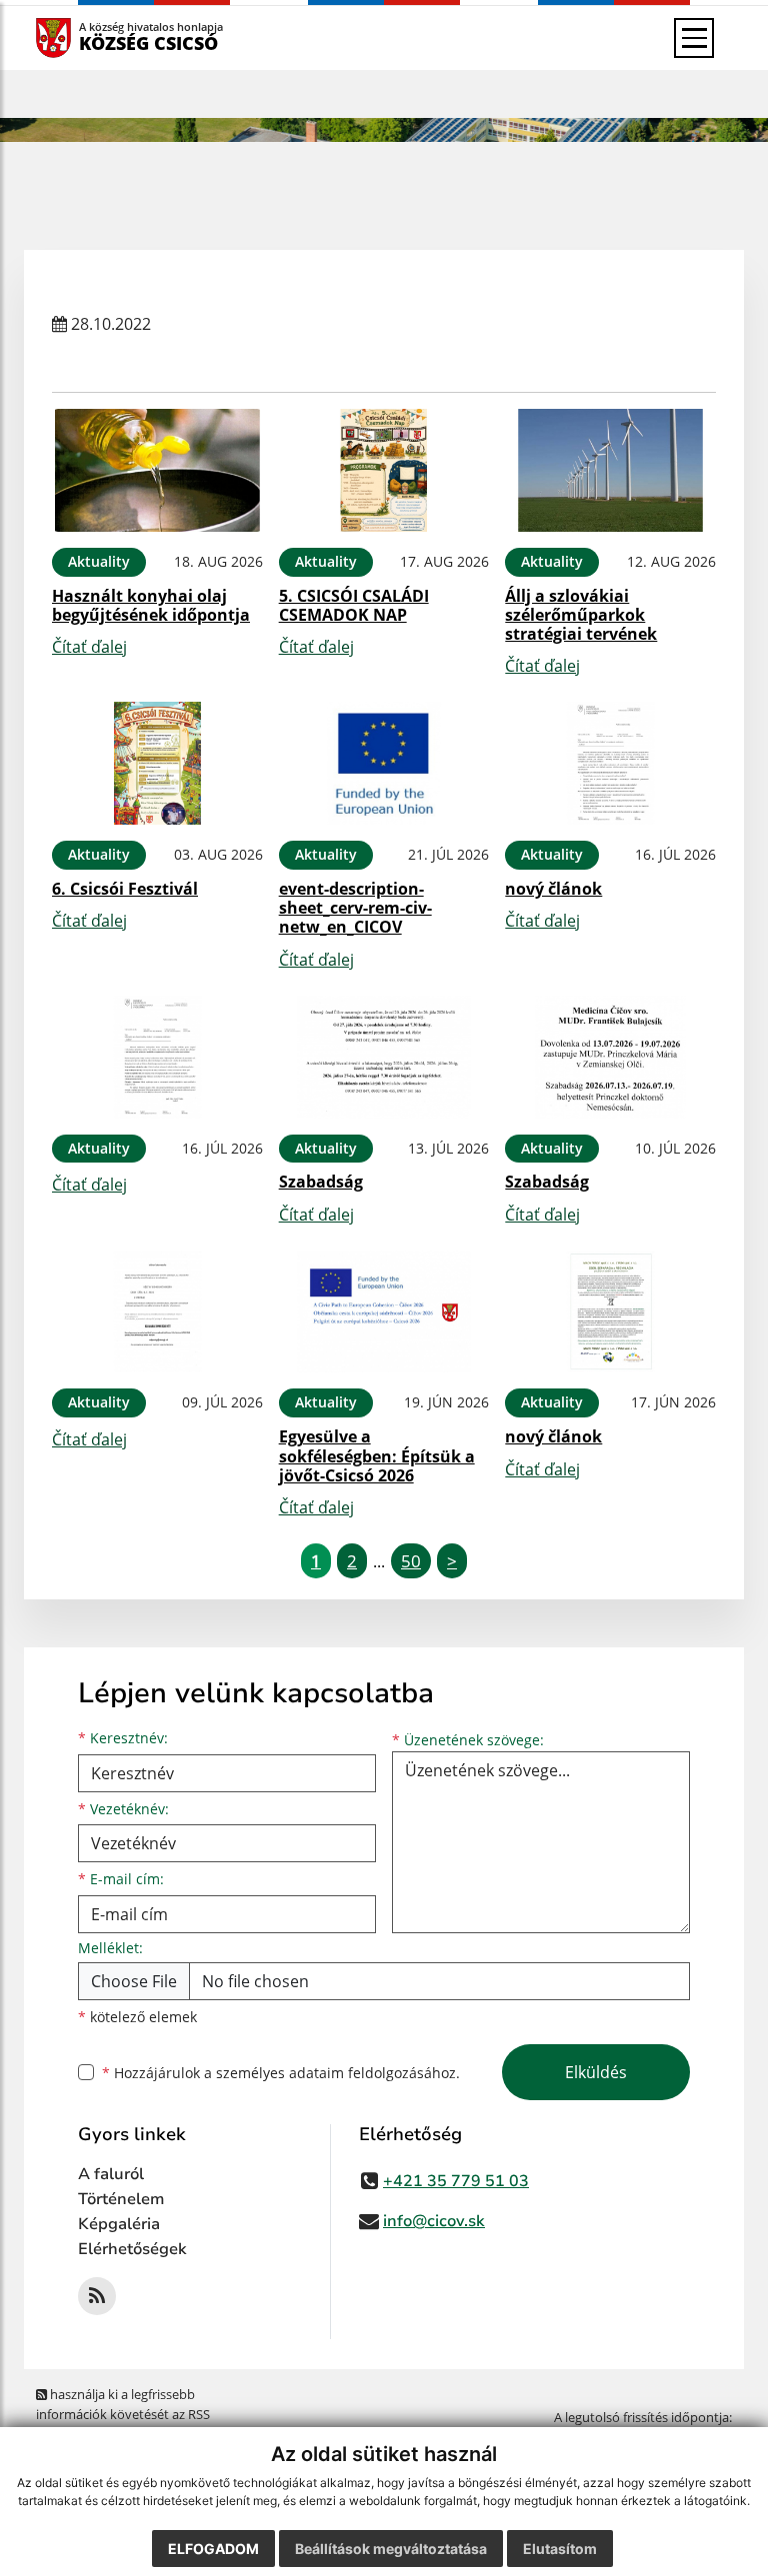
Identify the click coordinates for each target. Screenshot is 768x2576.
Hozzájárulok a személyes (281, 2073)
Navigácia (83, 37)
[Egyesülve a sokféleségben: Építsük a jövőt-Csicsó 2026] (384, 1312)
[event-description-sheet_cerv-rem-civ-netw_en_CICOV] (384, 763)
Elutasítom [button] (560, 2549)
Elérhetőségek (132, 2249)
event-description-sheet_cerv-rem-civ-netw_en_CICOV (355, 908)
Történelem (121, 2199)
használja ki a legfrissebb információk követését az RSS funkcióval (123, 2414)
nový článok (553, 889)
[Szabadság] (384, 1057)
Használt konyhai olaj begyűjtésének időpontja (151, 605)
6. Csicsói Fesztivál (125, 889)
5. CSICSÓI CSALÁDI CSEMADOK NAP (354, 605)
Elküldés (596, 2072)
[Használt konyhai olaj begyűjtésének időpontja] (157, 470)
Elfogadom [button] (213, 2549)
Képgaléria (119, 2224)
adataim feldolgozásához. (374, 2073)
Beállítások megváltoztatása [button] (391, 2549)
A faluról (111, 2174)
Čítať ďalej (89, 647)
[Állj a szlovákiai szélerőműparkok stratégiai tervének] (610, 470)
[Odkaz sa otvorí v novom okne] (97, 2296)
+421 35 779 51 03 (456, 2181)
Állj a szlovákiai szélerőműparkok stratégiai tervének (581, 615)
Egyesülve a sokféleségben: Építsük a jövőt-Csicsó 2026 (377, 1455)
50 (411, 1561)
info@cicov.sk (434, 2221)
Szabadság (321, 1182)
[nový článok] (610, 763)
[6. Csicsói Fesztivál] (157, 763)
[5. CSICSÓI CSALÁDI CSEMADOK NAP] (384, 470)
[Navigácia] (694, 38)
